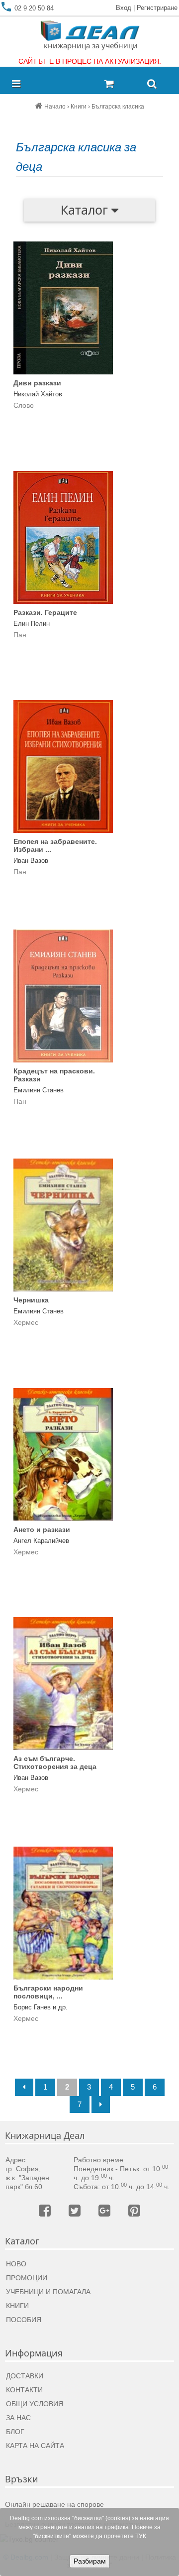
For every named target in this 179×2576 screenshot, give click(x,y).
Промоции (27, 2278)
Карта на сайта (35, 2446)
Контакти (24, 2390)
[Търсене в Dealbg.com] (152, 84)
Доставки (25, 2376)
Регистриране (157, 8)
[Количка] (122, 84)
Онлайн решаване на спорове (54, 2504)
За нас (18, 2418)
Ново (16, 2264)
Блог (15, 2432)
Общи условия (35, 2404)
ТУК (141, 2536)
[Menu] (19, 84)
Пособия (24, 2320)
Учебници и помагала (48, 2292)
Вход (124, 8)
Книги (17, 2306)
